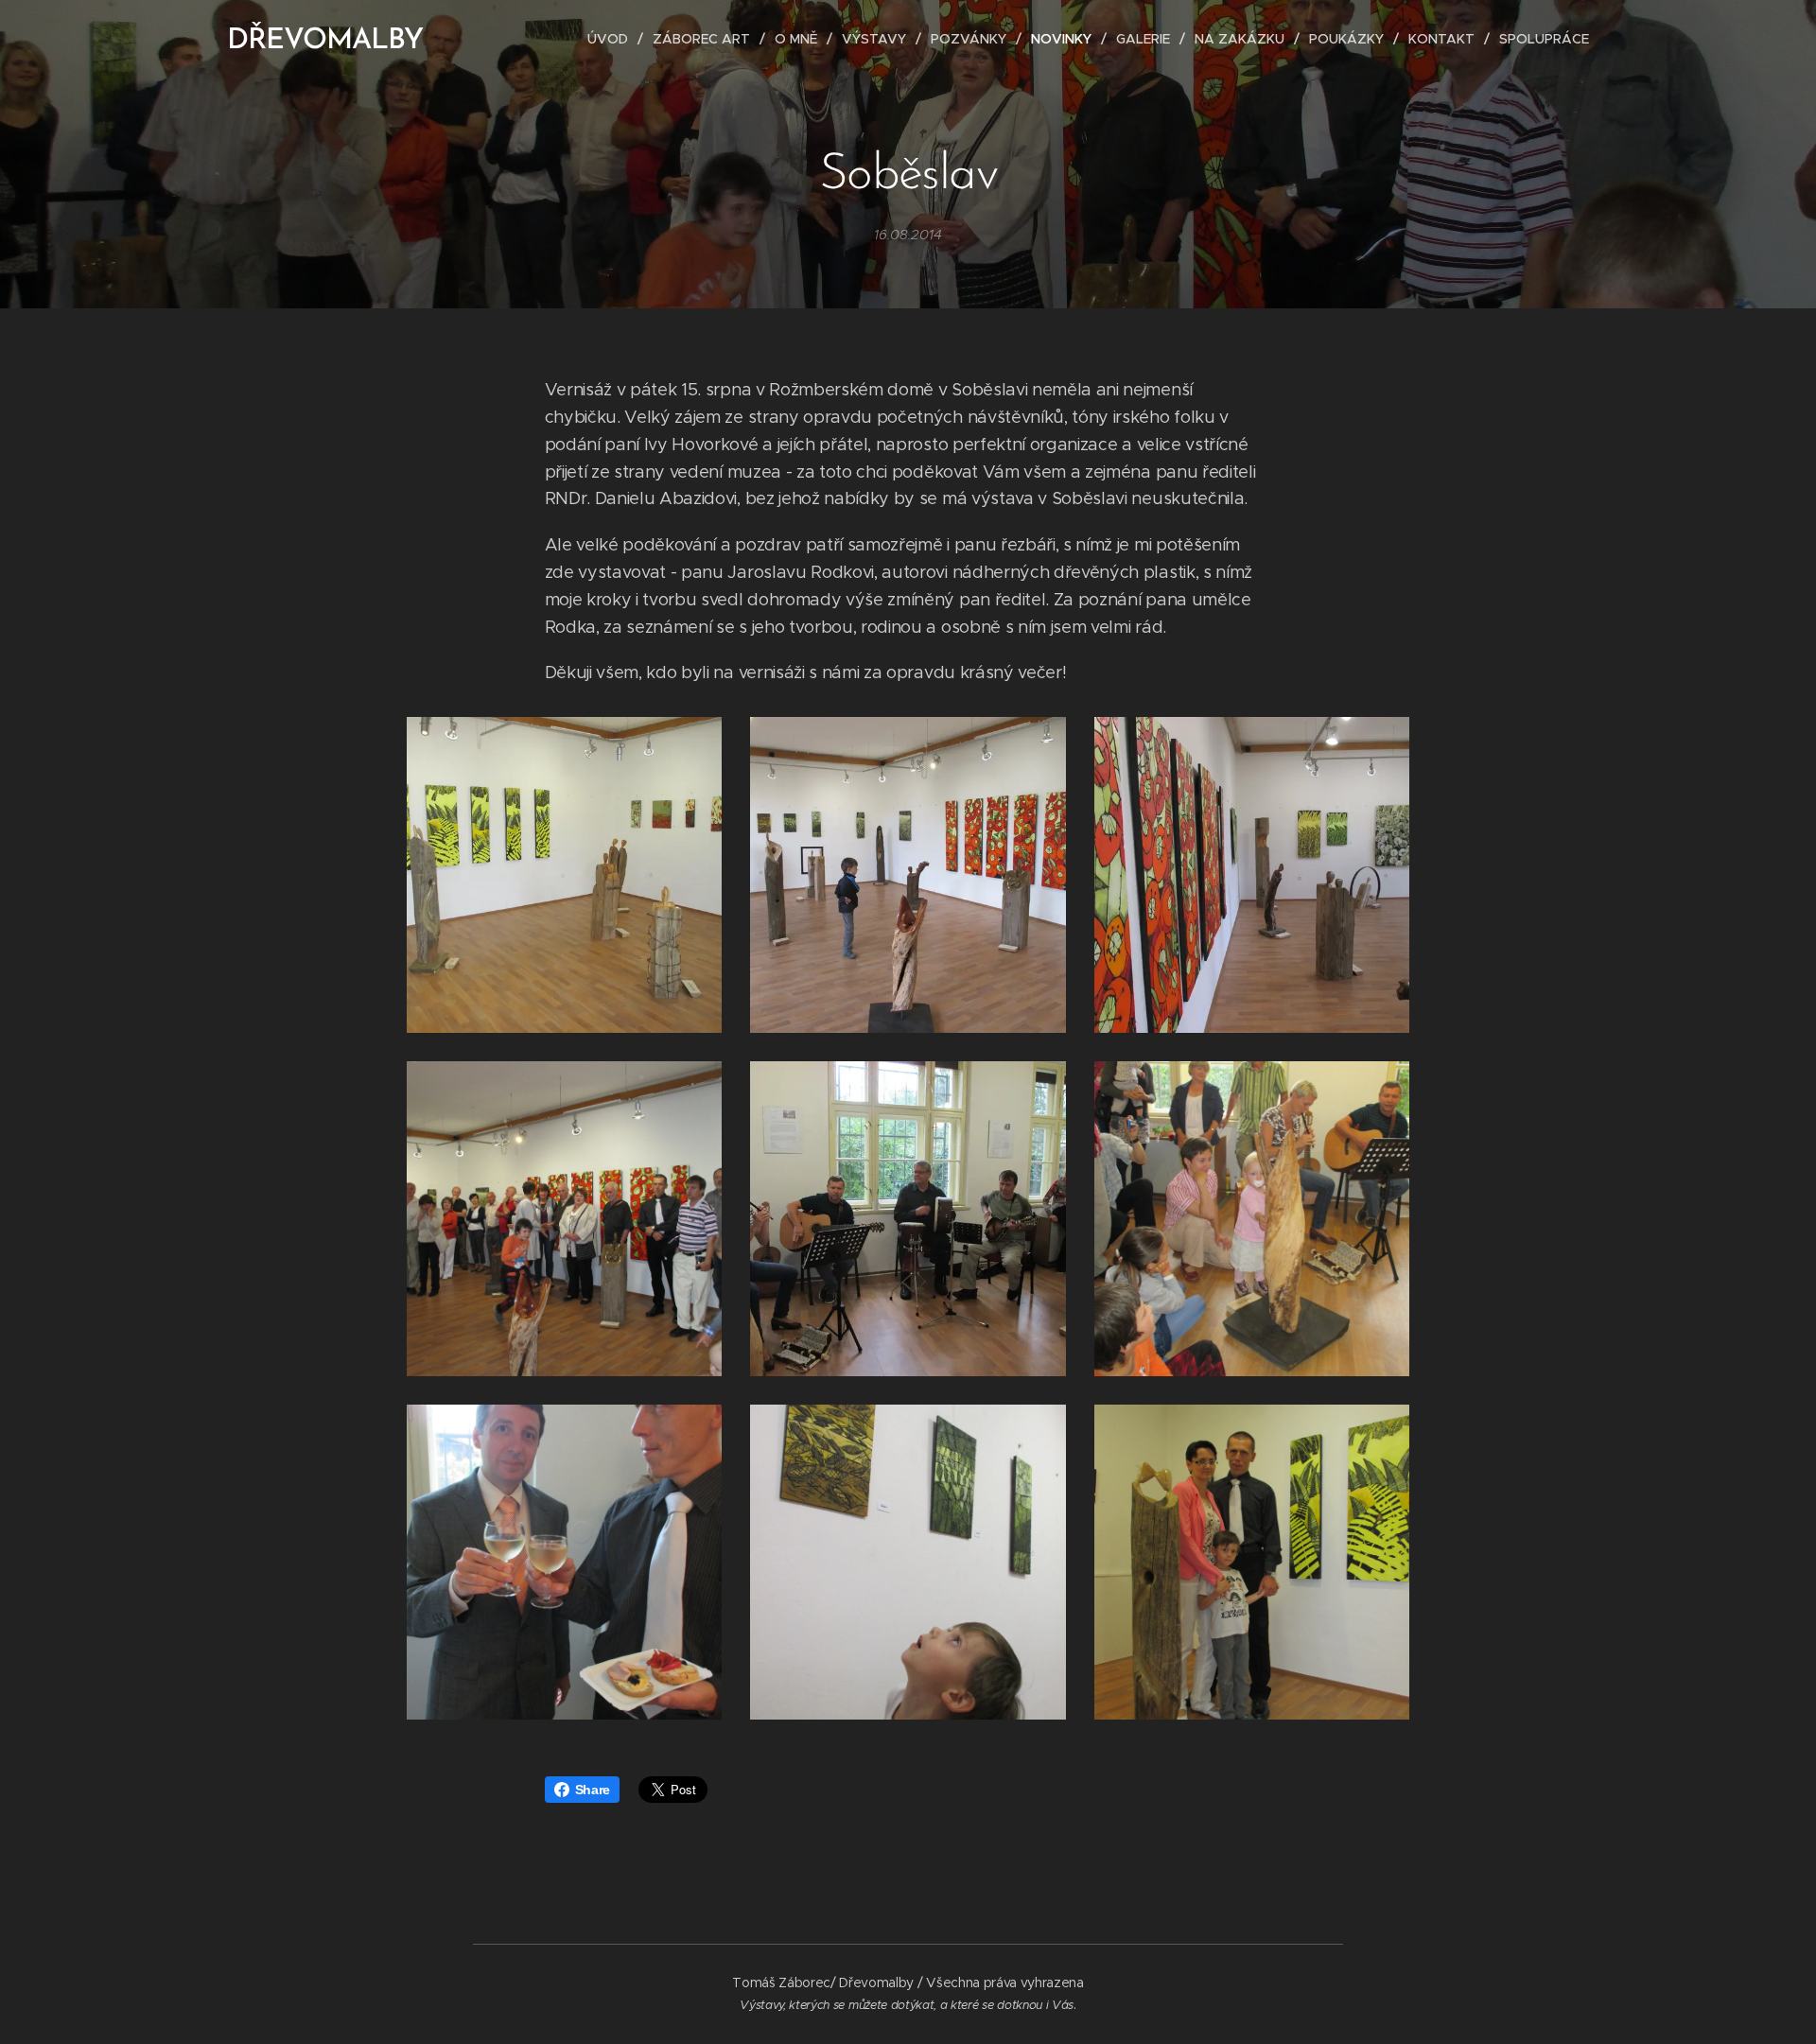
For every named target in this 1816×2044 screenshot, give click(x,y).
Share (593, 1790)
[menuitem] (613, 39)
